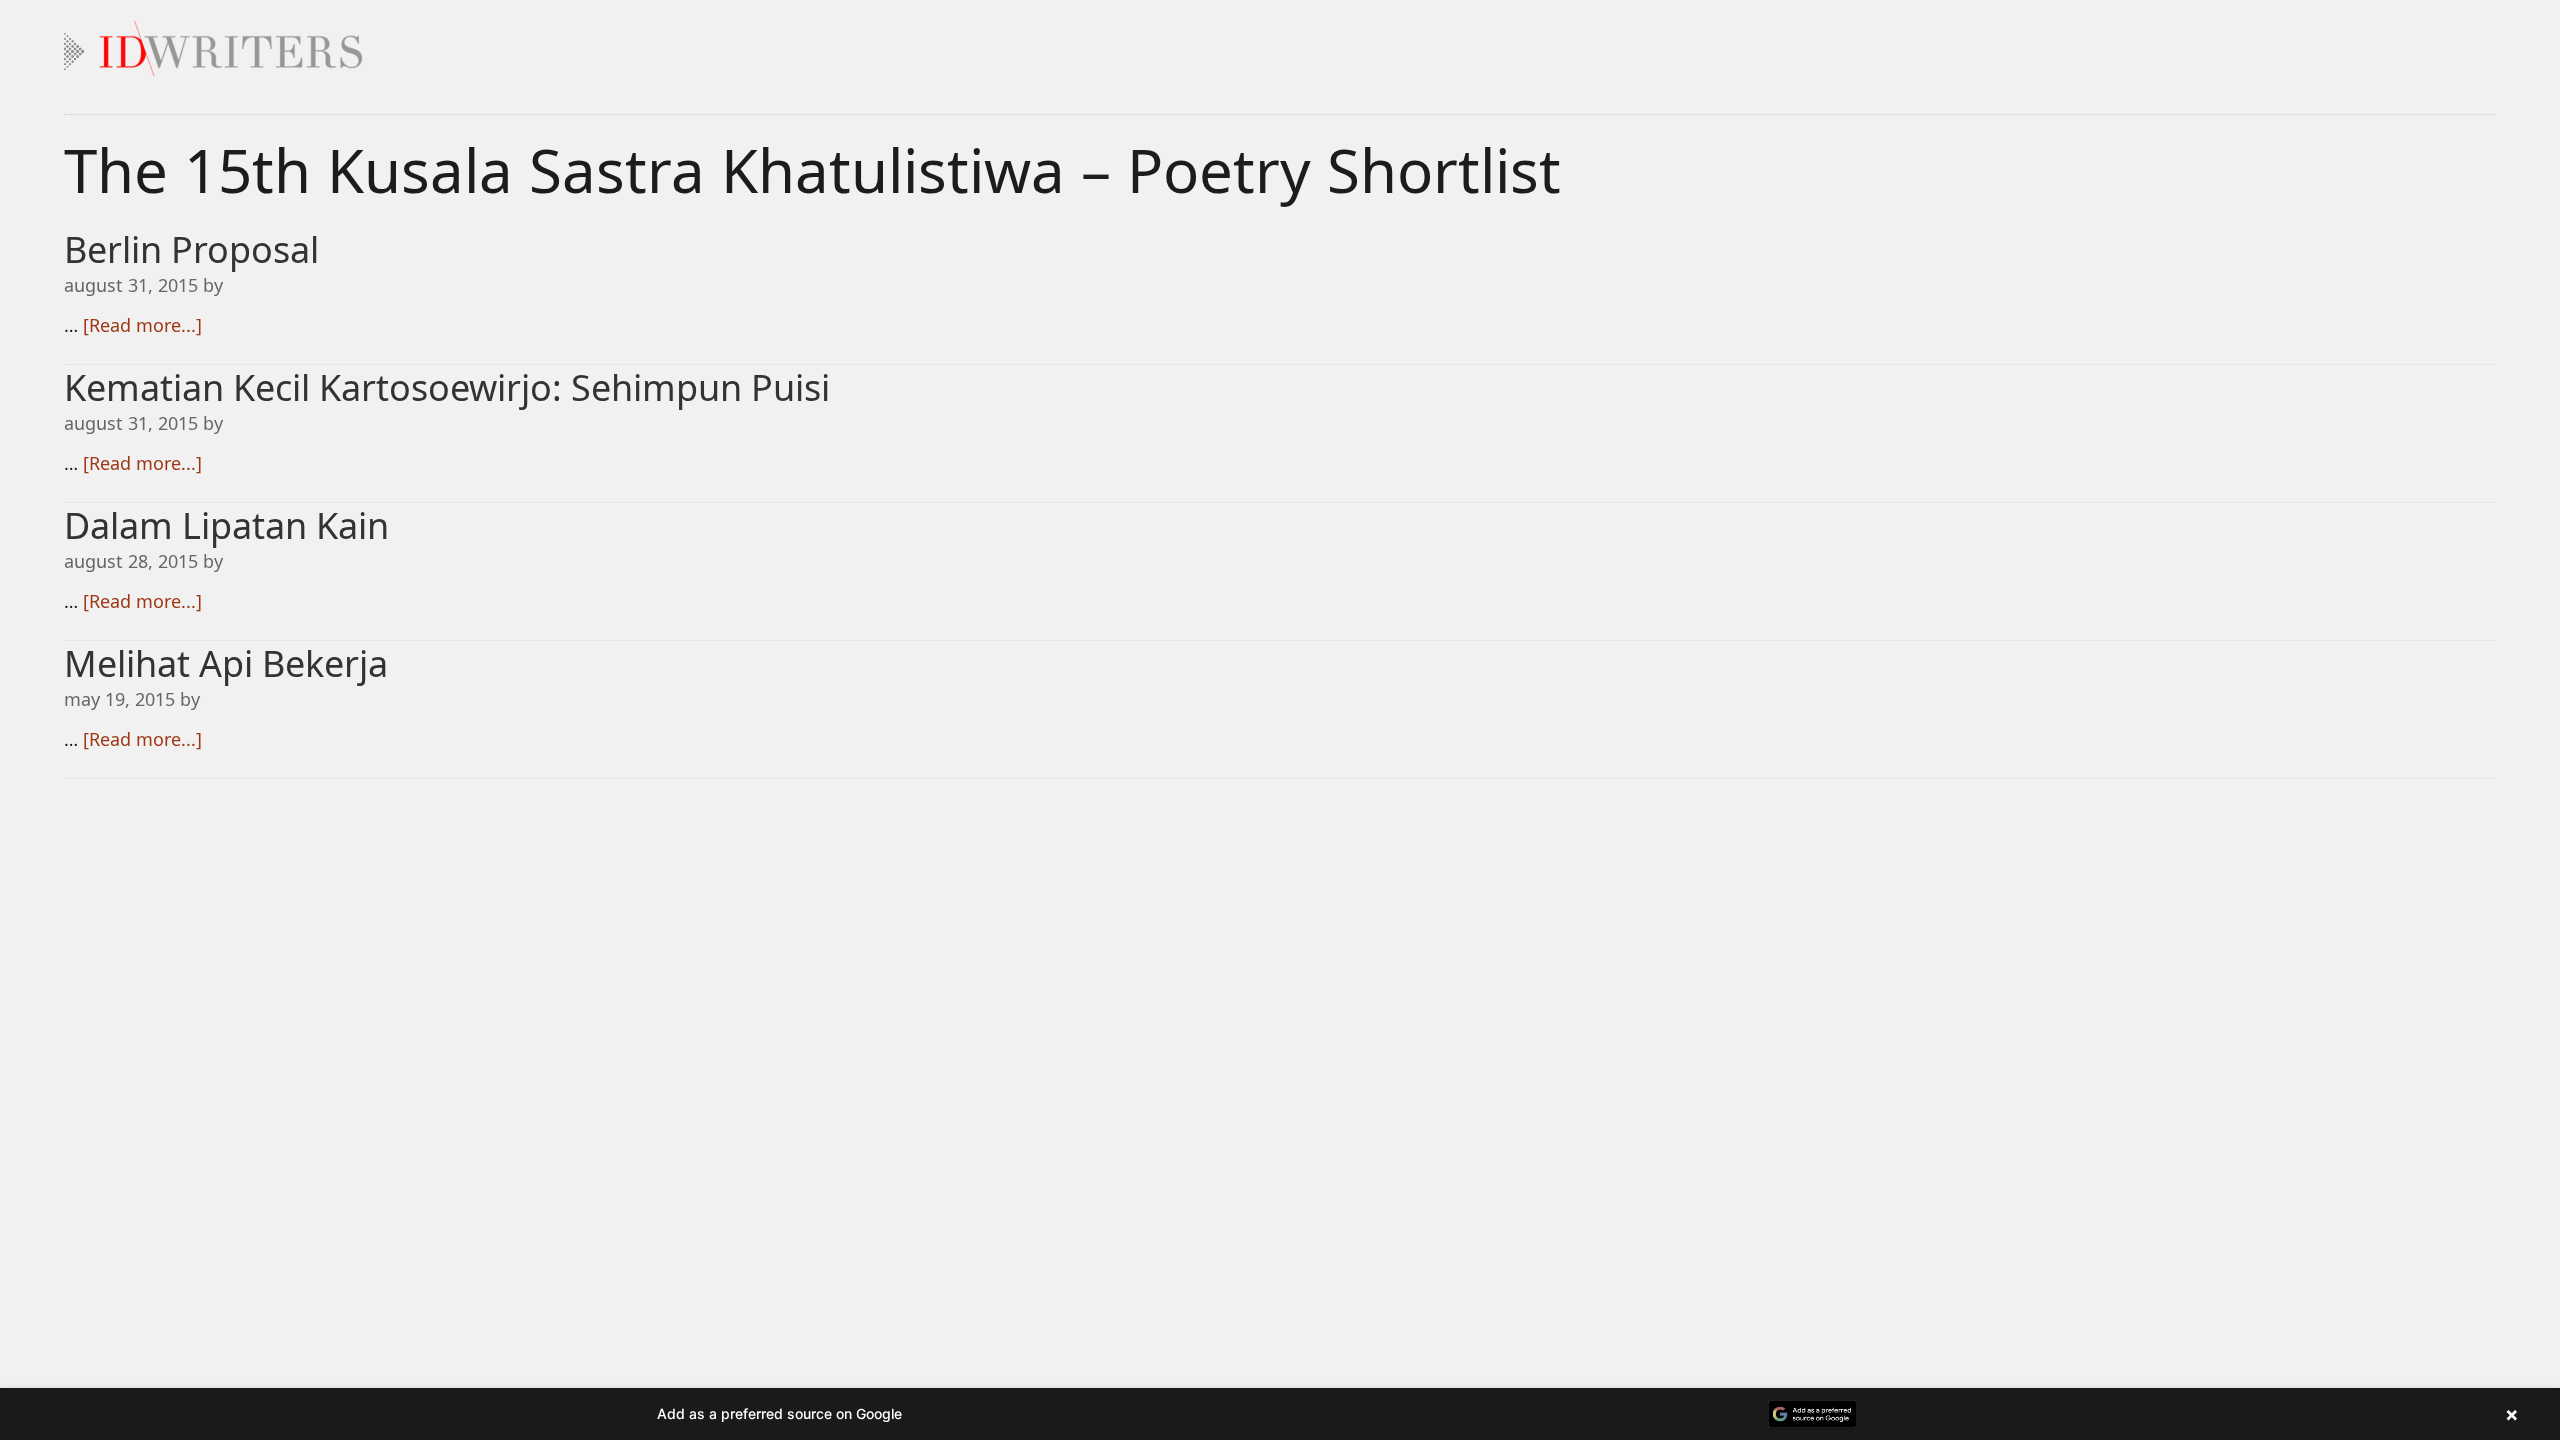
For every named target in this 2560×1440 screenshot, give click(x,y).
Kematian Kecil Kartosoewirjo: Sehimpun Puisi (447, 387)
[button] (1280, 1414)
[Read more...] (142, 325)
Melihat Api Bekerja (226, 663)
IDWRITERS (1280, 44)
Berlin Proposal (191, 249)
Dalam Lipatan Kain (226, 525)
